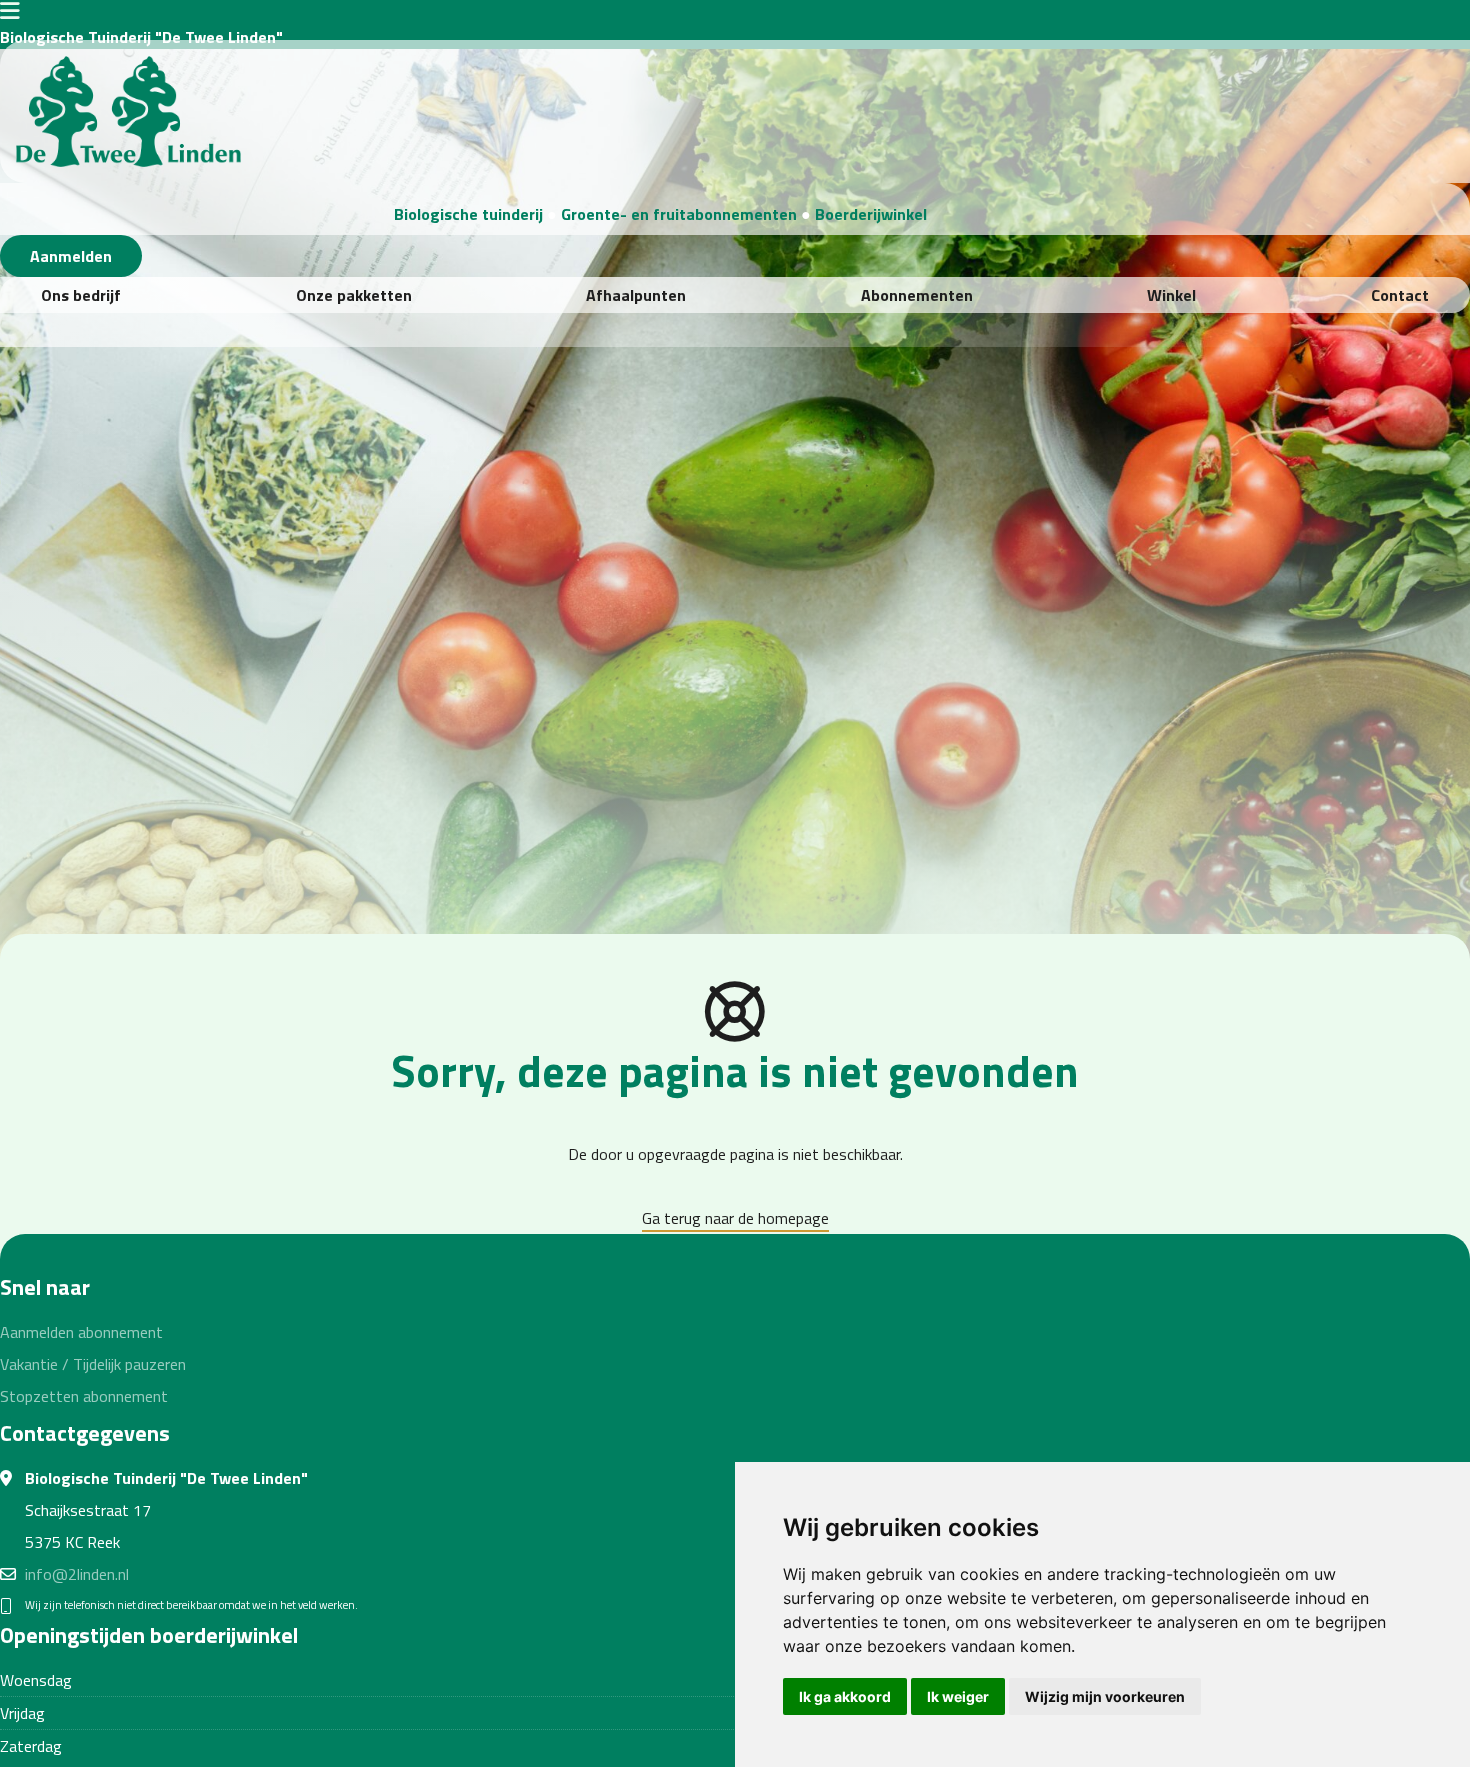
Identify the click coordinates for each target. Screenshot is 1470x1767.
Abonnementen (917, 295)
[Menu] (10, 13)
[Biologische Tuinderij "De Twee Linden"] (128, 109)
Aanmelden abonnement (81, 1332)
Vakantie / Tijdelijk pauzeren (93, 1364)
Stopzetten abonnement (84, 1396)
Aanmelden (71, 256)
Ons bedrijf (81, 295)
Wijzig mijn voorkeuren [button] (1105, 1696)
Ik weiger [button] (958, 1696)
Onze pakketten (354, 295)
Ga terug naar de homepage (735, 1218)
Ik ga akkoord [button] (845, 1696)
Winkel (1171, 295)
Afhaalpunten (636, 295)
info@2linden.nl (77, 1574)
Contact (1400, 295)
